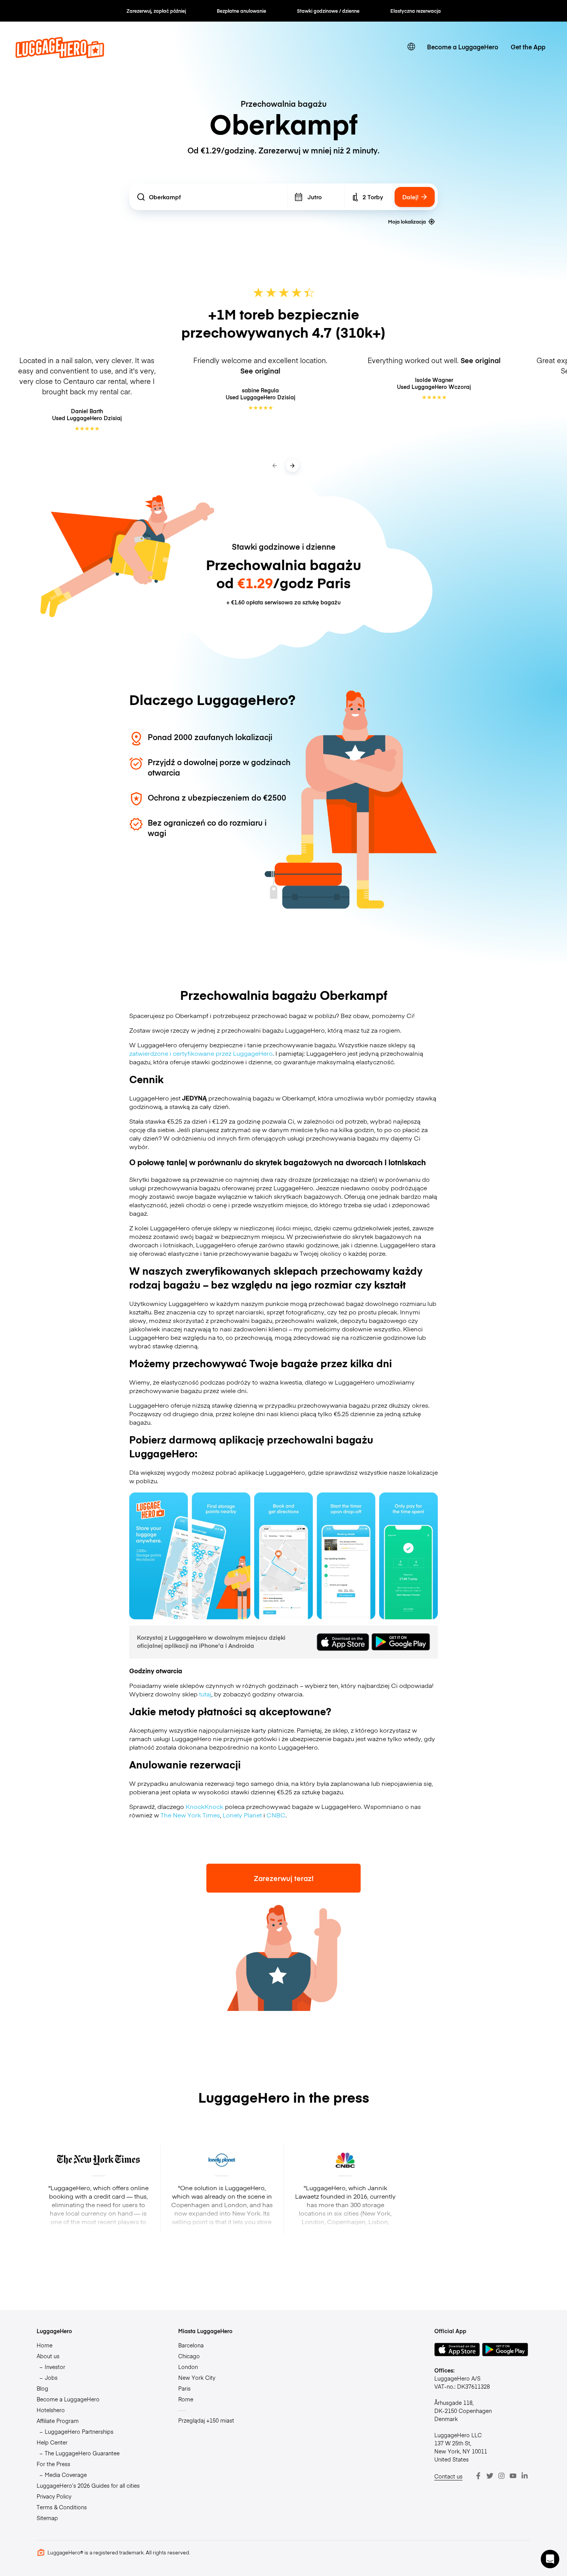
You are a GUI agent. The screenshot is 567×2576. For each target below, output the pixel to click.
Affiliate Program (58, 2421)
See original (260, 371)
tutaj (205, 1694)
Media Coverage (66, 2475)
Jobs (51, 2377)
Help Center (52, 2442)
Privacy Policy (54, 2496)
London (188, 2367)
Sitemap (47, 2518)
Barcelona (191, 2345)
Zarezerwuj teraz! (284, 1878)
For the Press (53, 2464)
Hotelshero (51, 2410)
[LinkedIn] (525, 2476)
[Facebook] (478, 2476)
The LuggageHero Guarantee (82, 2453)
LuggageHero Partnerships (79, 2431)
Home (45, 2345)
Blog (42, 2388)
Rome (186, 2399)
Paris (184, 2388)
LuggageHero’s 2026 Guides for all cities (88, 2485)
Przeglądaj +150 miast (206, 2420)
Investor (55, 2367)
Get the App (528, 47)
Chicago (189, 2356)
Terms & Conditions (62, 2507)
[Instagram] (501, 2476)
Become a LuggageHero (463, 47)
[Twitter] (490, 2476)
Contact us (448, 2476)
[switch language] (411, 47)
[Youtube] (513, 2476)
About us (48, 2356)
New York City (197, 2377)
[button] (550, 2559)
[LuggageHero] (60, 56)
